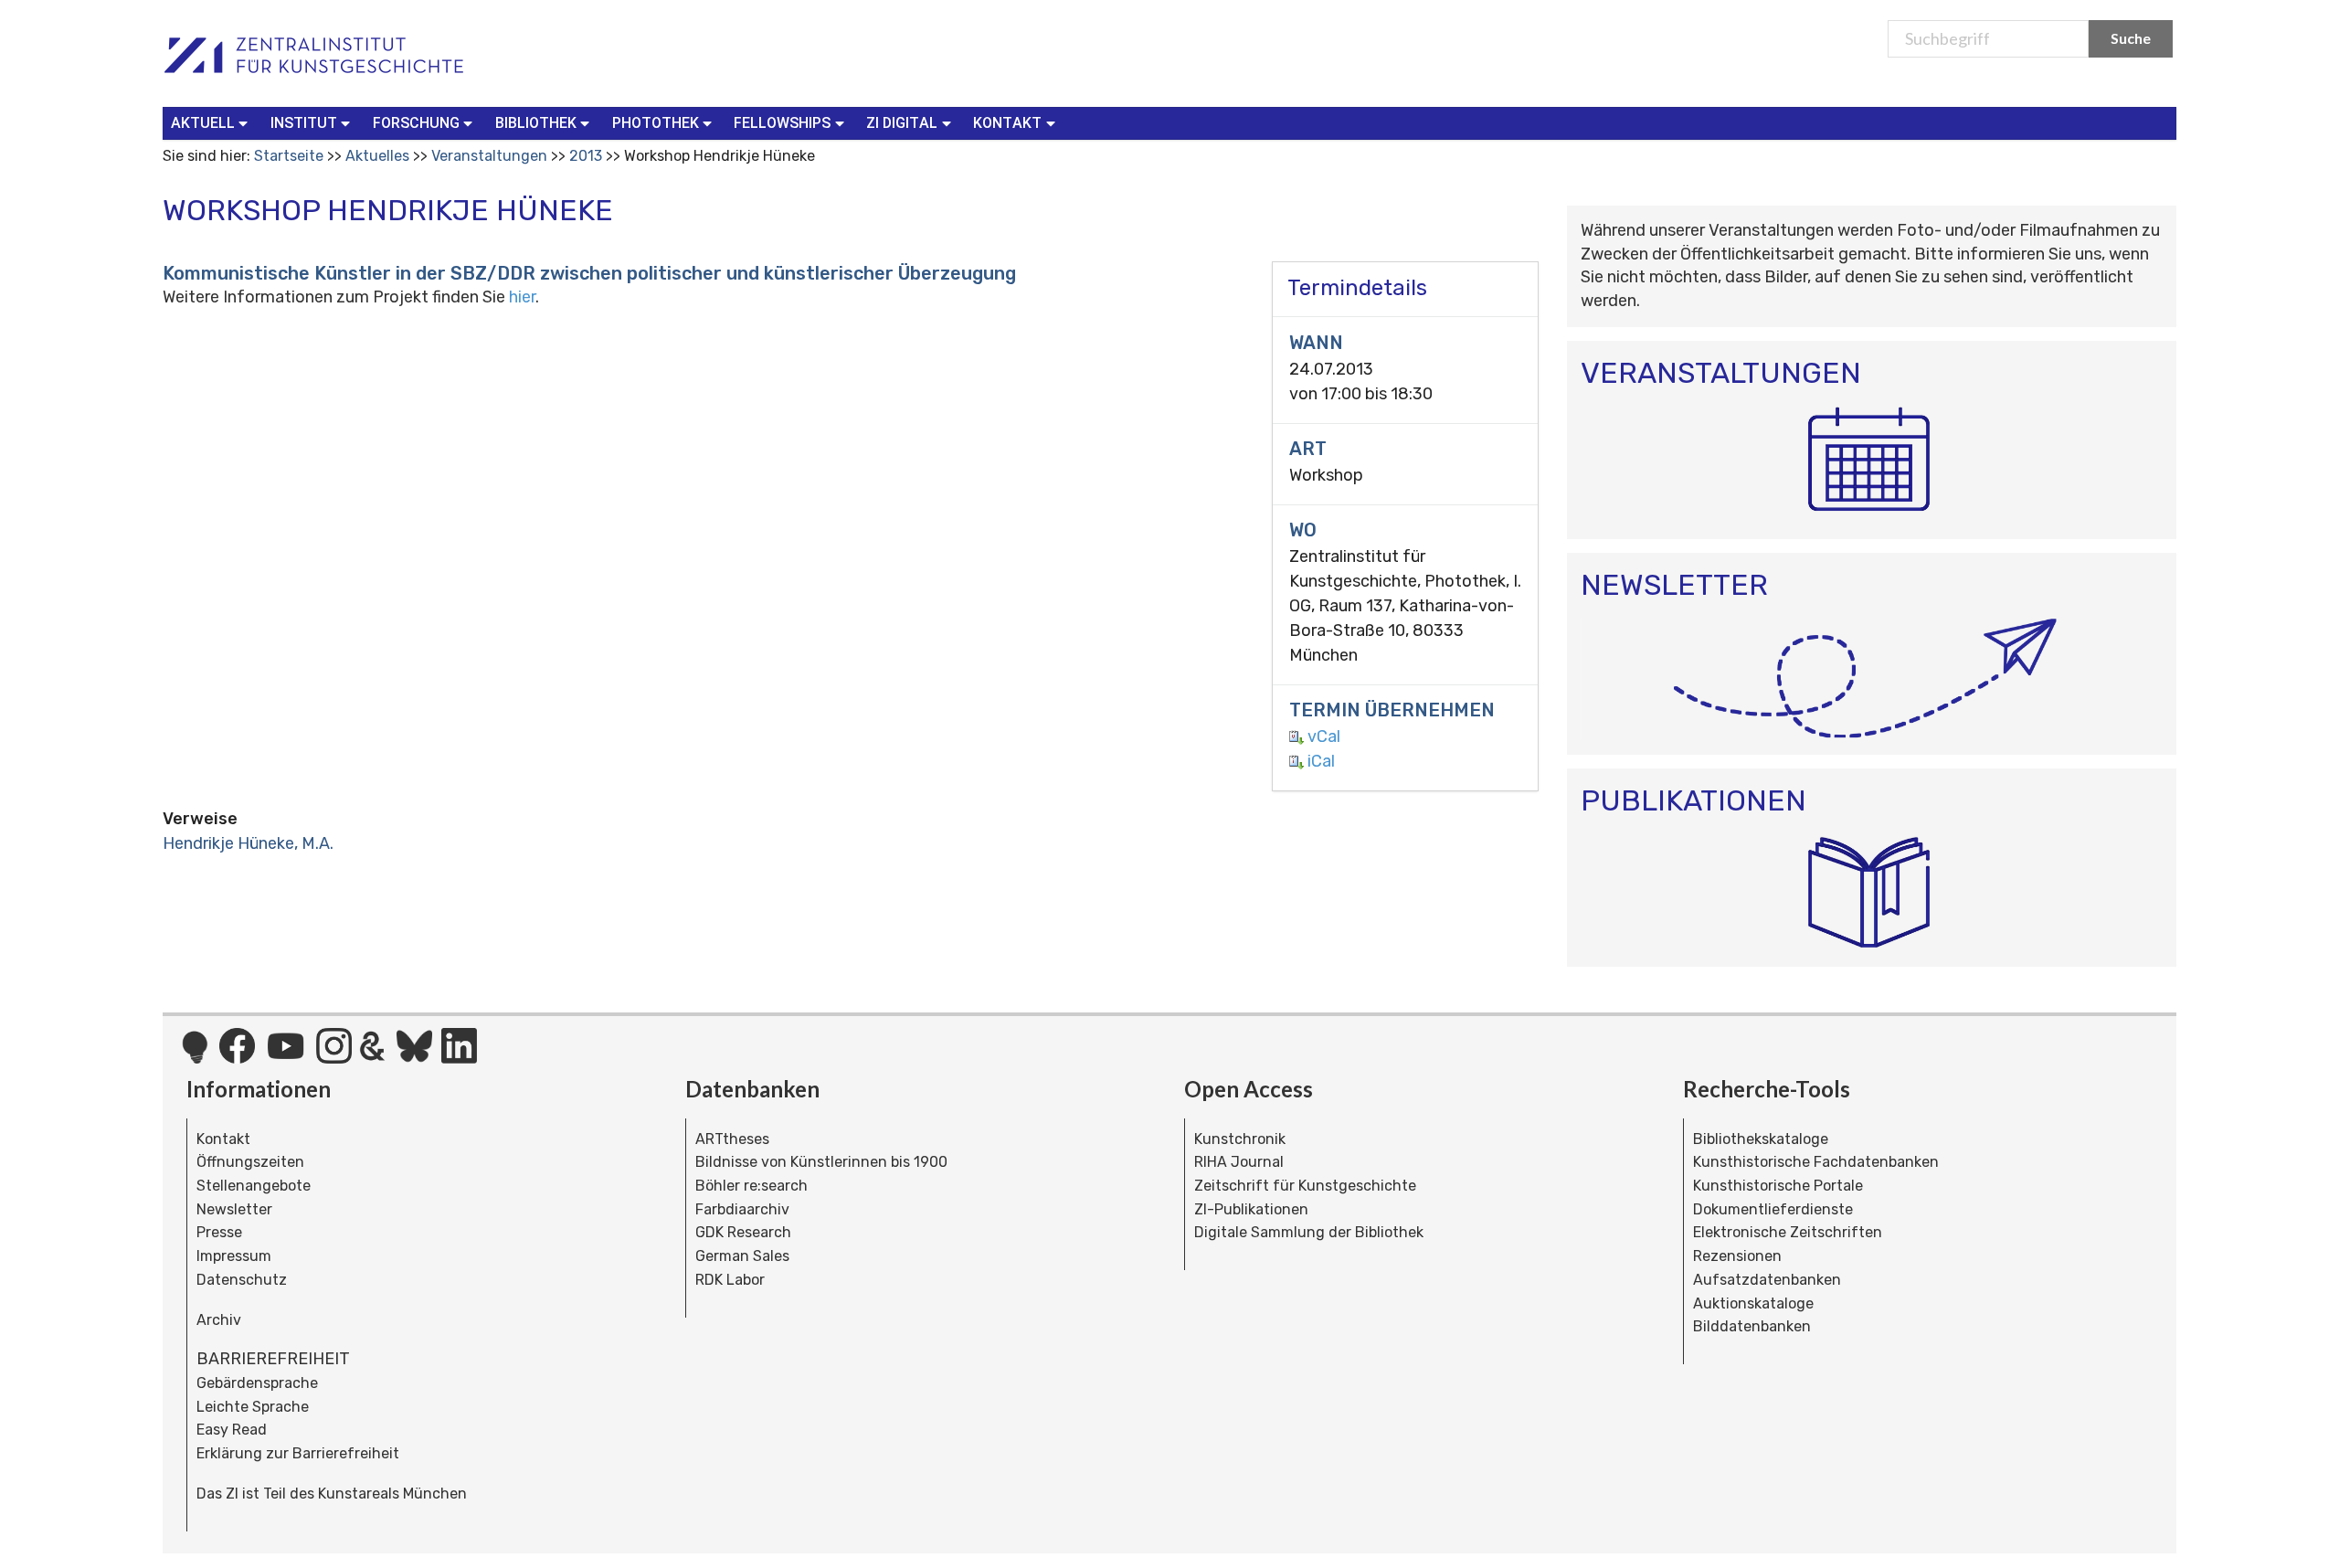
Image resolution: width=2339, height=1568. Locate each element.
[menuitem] (213, 123)
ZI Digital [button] (902, 123)
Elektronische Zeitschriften (1788, 1232)
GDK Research (743, 1232)
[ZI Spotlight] (195, 1056)
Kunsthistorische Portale (1778, 1186)
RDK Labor (730, 1280)
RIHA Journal (1239, 1162)
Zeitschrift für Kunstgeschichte (1305, 1186)
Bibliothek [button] (536, 123)
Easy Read (232, 1430)
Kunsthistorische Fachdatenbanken (1816, 1162)
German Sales (742, 1256)
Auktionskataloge (1753, 1303)
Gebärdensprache (257, 1383)
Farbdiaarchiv (742, 1209)
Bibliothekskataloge (1761, 1139)
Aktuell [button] (203, 123)
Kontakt (223, 1139)
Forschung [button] (416, 123)
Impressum (234, 1256)
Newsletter (234, 1209)
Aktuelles (377, 156)
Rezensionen (1737, 1256)
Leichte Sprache (253, 1407)
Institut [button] (304, 123)
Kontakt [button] (1007, 123)
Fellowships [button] (782, 123)
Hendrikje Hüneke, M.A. (248, 843)
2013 (586, 156)
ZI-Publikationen (1251, 1209)
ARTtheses (732, 1139)
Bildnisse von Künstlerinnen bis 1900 (821, 1162)
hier (522, 297)
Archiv (219, 1320)
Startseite (289, 156)
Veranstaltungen (489, 156)
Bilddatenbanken (1752, 1326)
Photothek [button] (656, 123)
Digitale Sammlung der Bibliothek (1309, 1232)
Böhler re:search (751, 1186)
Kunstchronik (1240, 1139)
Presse (219, 1232)
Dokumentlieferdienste (1773, 1209)
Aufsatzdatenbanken (1767, 1280)
